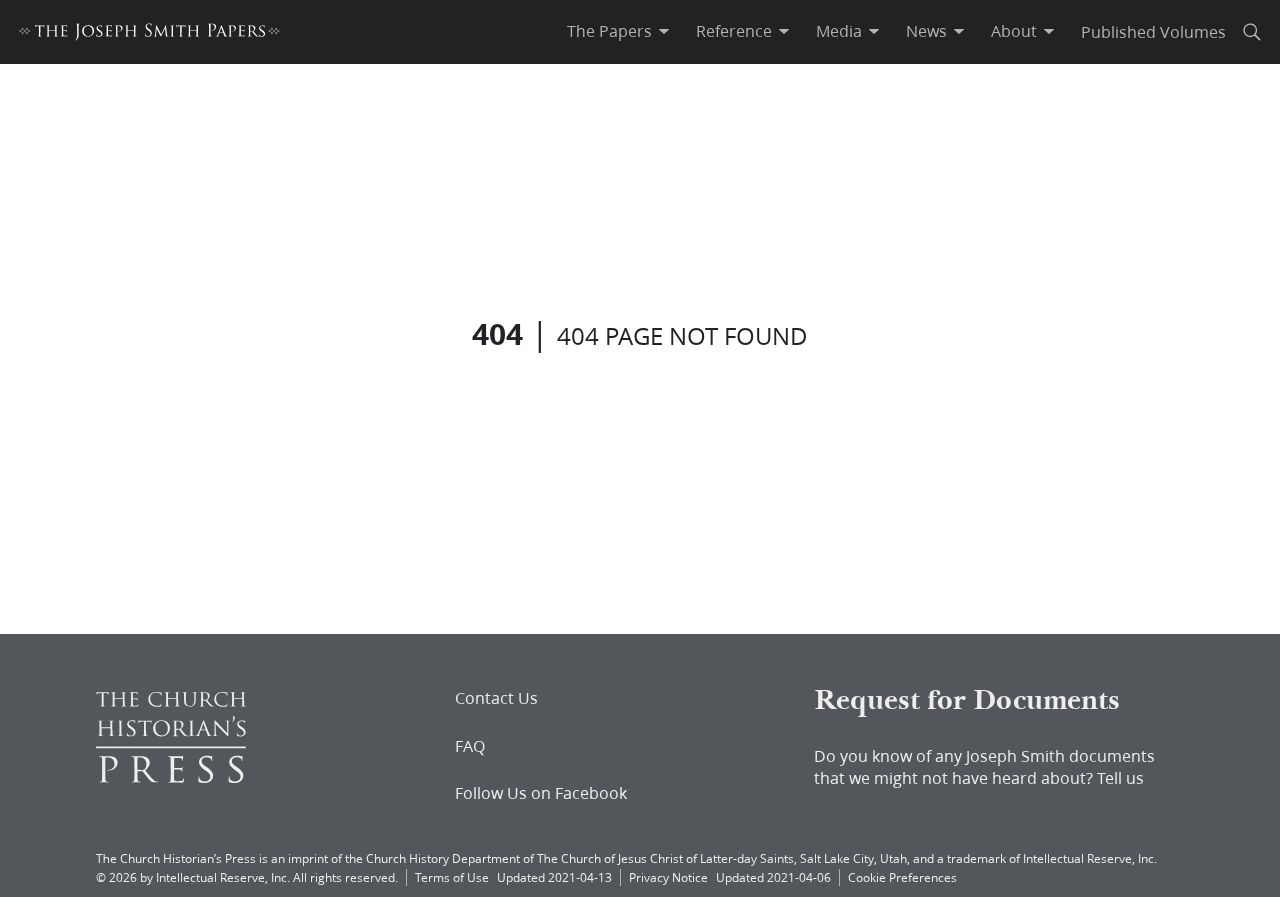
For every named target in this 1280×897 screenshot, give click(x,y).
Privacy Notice (668, 877)
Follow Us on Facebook (541, 793)
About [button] (1014, 31)
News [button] (926, 31)
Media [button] (839, 31)
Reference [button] (734, 31)
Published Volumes (1153, 31)
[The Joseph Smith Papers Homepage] (149, 34)
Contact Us (496, 698)
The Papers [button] (609, 31)
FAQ (470, 746)
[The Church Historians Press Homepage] (171, 776)
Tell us (1120, 777)
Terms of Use (452, 877)
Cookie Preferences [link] (902, 877)
